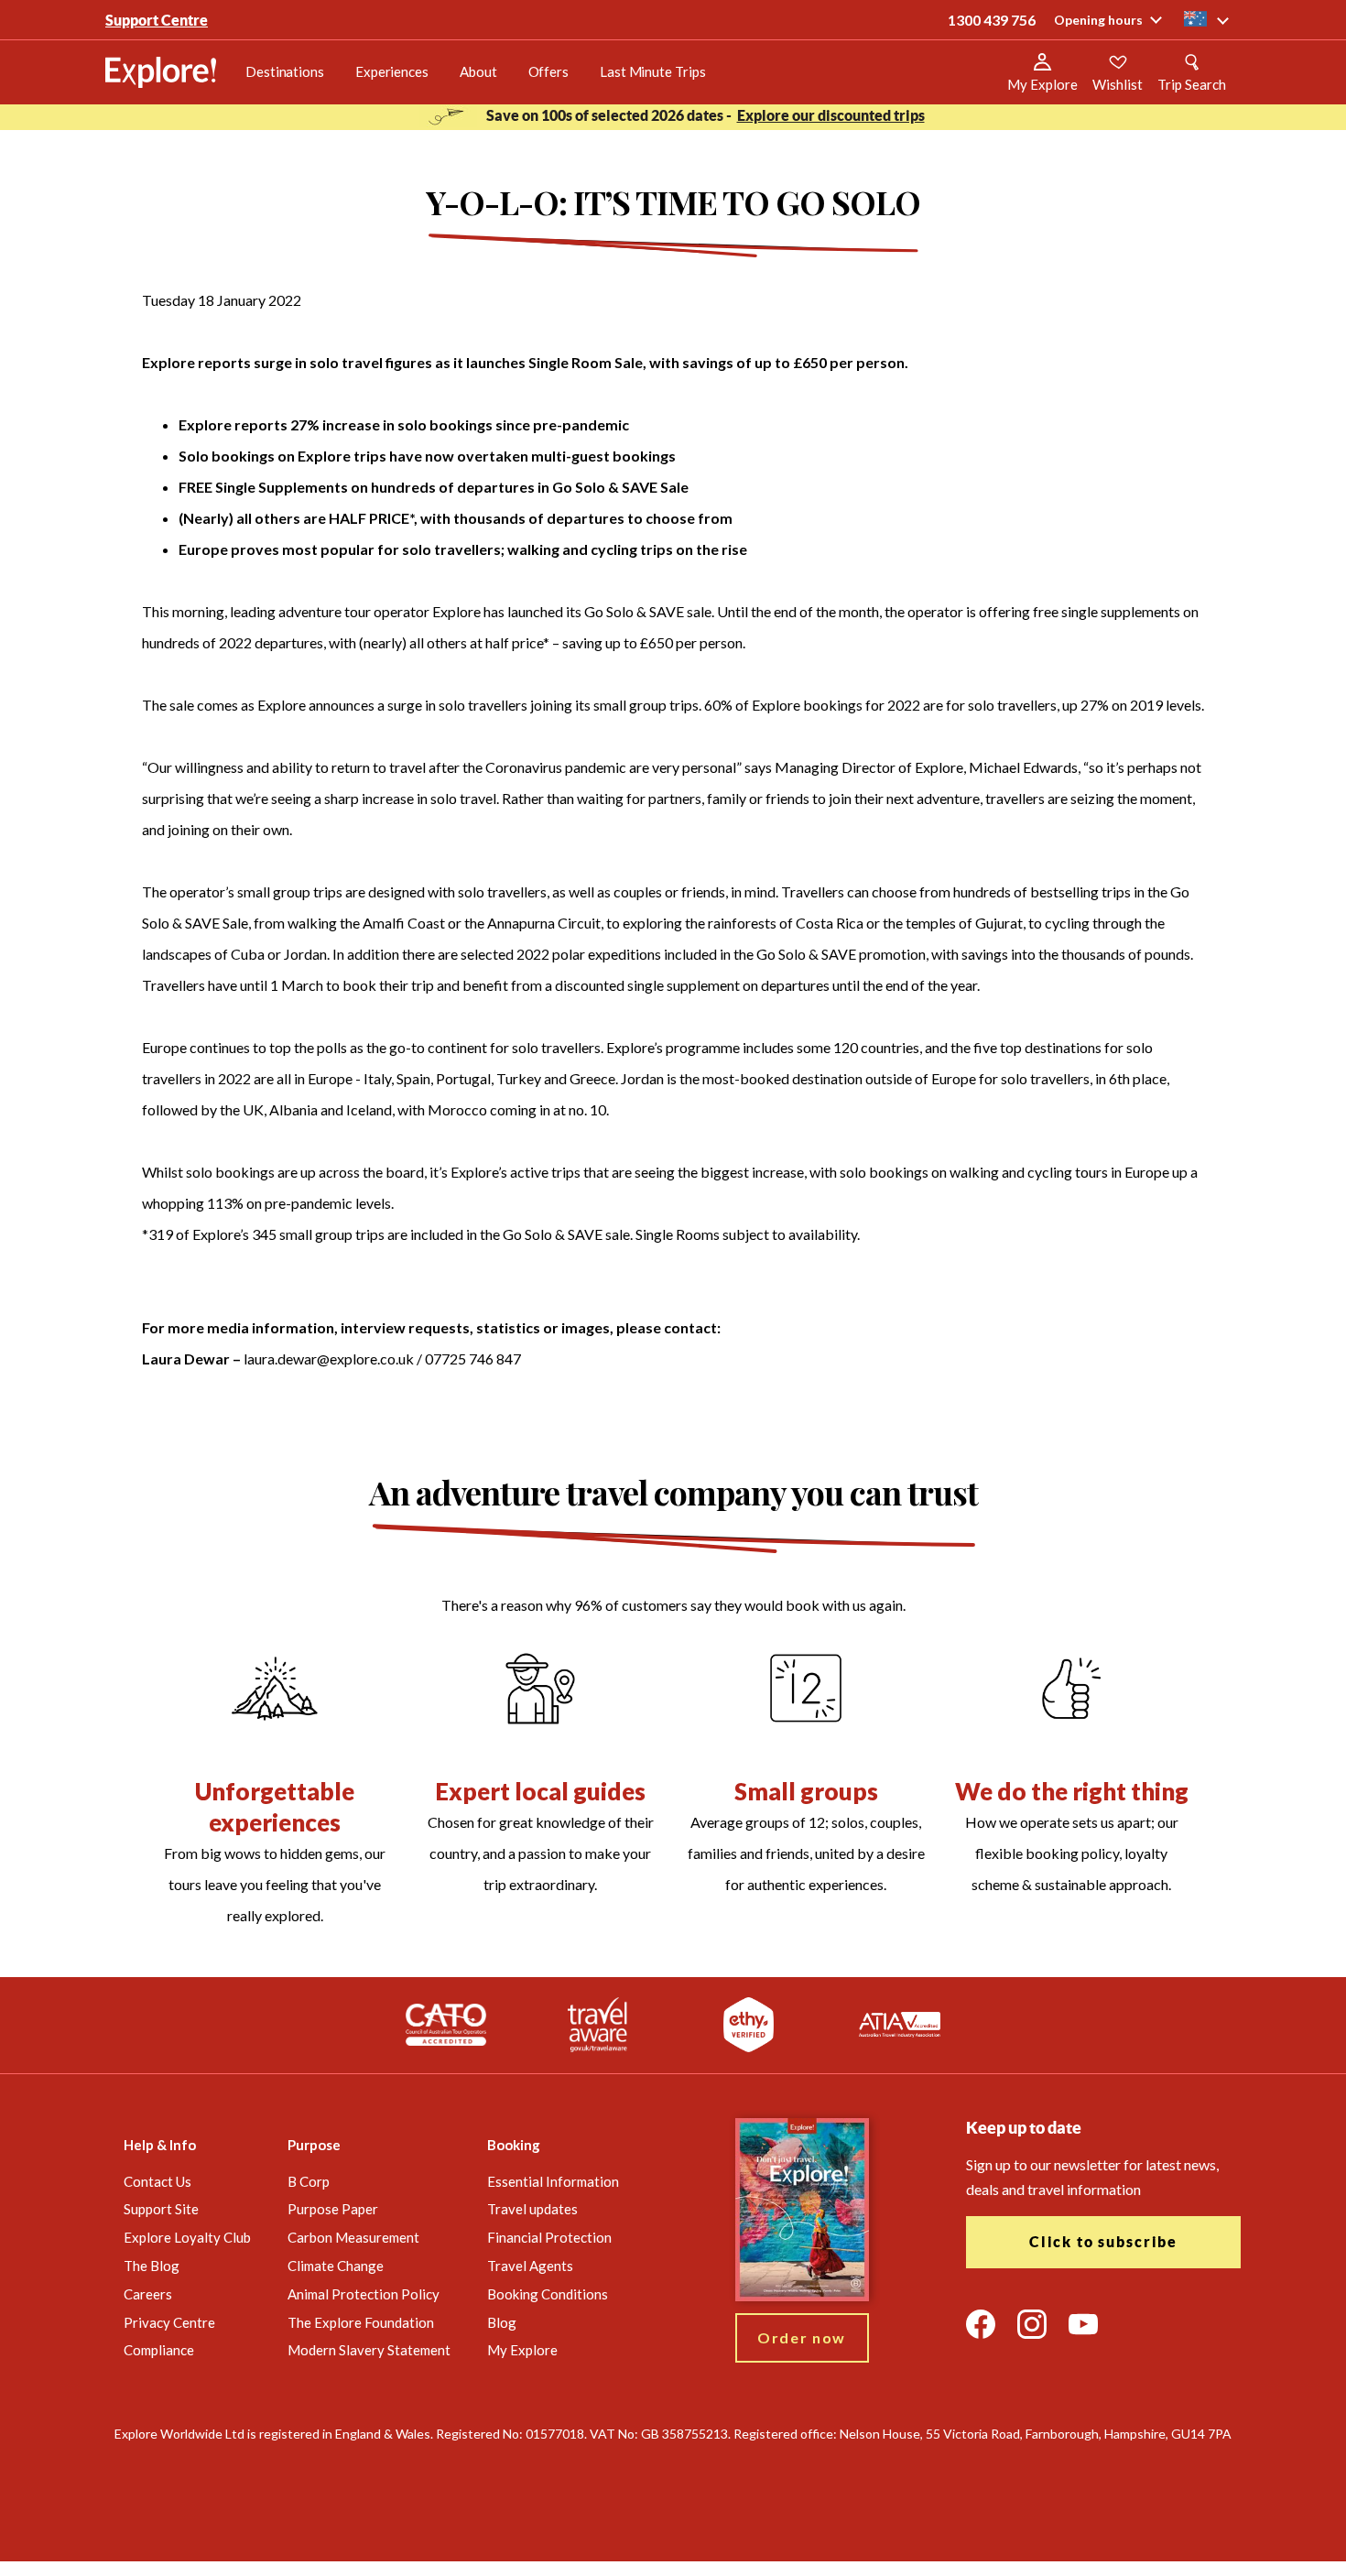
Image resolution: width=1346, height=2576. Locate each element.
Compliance (159, 2350)
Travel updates (532, 2209)
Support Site (161, 2209)
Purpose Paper (333, 2209)
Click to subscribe (1103, 2242)
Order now (802, 2337)
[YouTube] (1083, 2324)
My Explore (522, 2350)
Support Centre (157, 20)
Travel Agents (530, 2266)
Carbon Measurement (353, 2237)
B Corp (309, 2181)
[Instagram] (1032, 2324)
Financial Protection (549, 2237)
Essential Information (553, 2181)
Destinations (285, 71)
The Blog (152, 2266)
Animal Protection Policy (364, 2294)
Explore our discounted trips (831, 115)
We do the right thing (1072, 1791)
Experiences (392, 71)
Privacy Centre (169, 2322)
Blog (502, 2322)
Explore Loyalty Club (187, 2237)
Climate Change (336, 2266)
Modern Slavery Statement (369, 2350)
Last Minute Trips (652, 71)
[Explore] (161, 72)
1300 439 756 (992, 20)
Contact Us (157, 2181)
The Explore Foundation (361, 2322)
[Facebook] (981, 2324)
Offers (548, 71)
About (478, 71)
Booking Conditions (548, 2294)
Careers (148, 2294)
